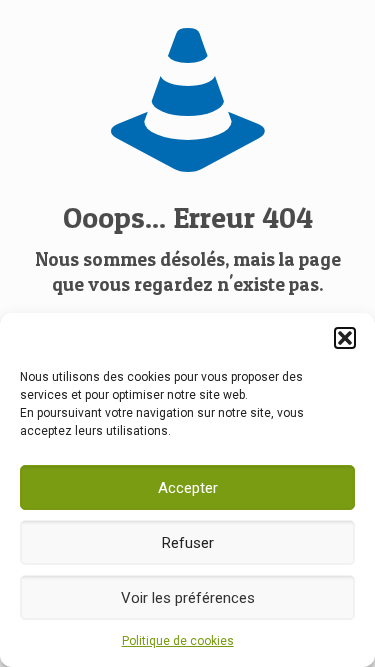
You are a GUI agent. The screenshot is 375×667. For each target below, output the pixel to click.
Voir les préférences (188, 598)
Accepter (188, 488)
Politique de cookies (178, 641)
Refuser (188, 543)
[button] (345, 338)
